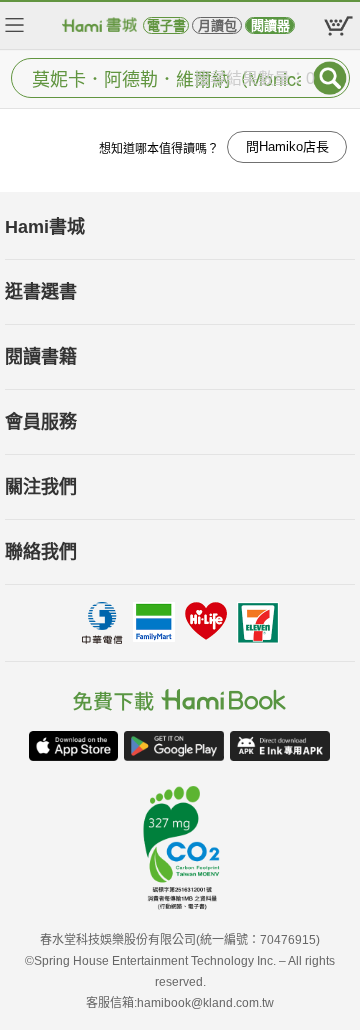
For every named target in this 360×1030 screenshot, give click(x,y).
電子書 (166, 25)
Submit (330, 78)
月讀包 (217, 25)
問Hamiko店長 (287, 146)
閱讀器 (270, 25)
